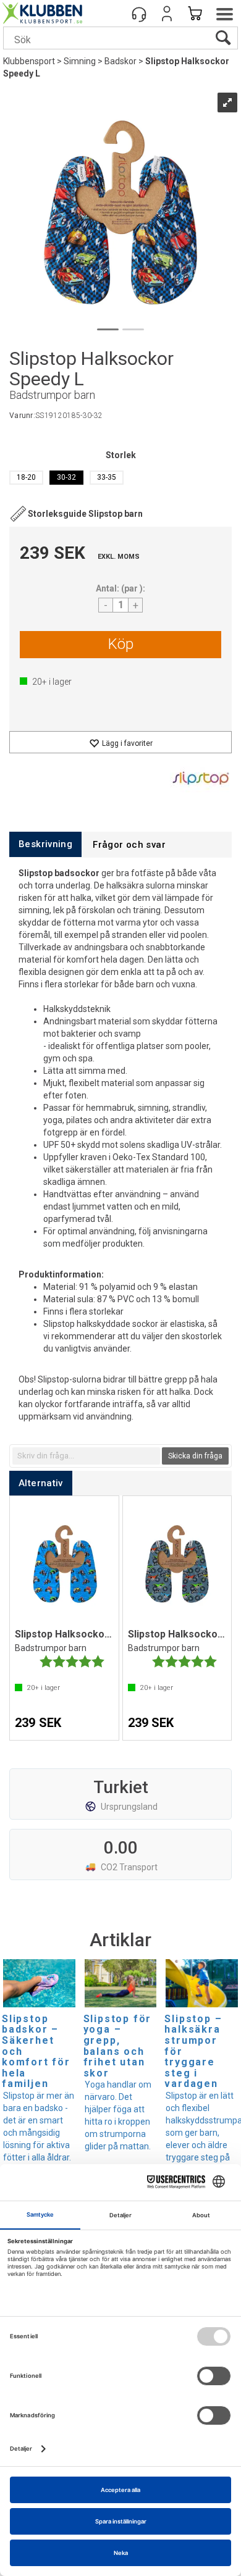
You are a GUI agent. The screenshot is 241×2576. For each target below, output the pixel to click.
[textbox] (86, 1456)
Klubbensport (29, 61)
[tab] (45, 844)
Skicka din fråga (195, 1456)
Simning (80, 61)
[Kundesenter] (139, 14)
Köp (121, 644)
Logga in (167, 14)
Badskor (120, 61)
